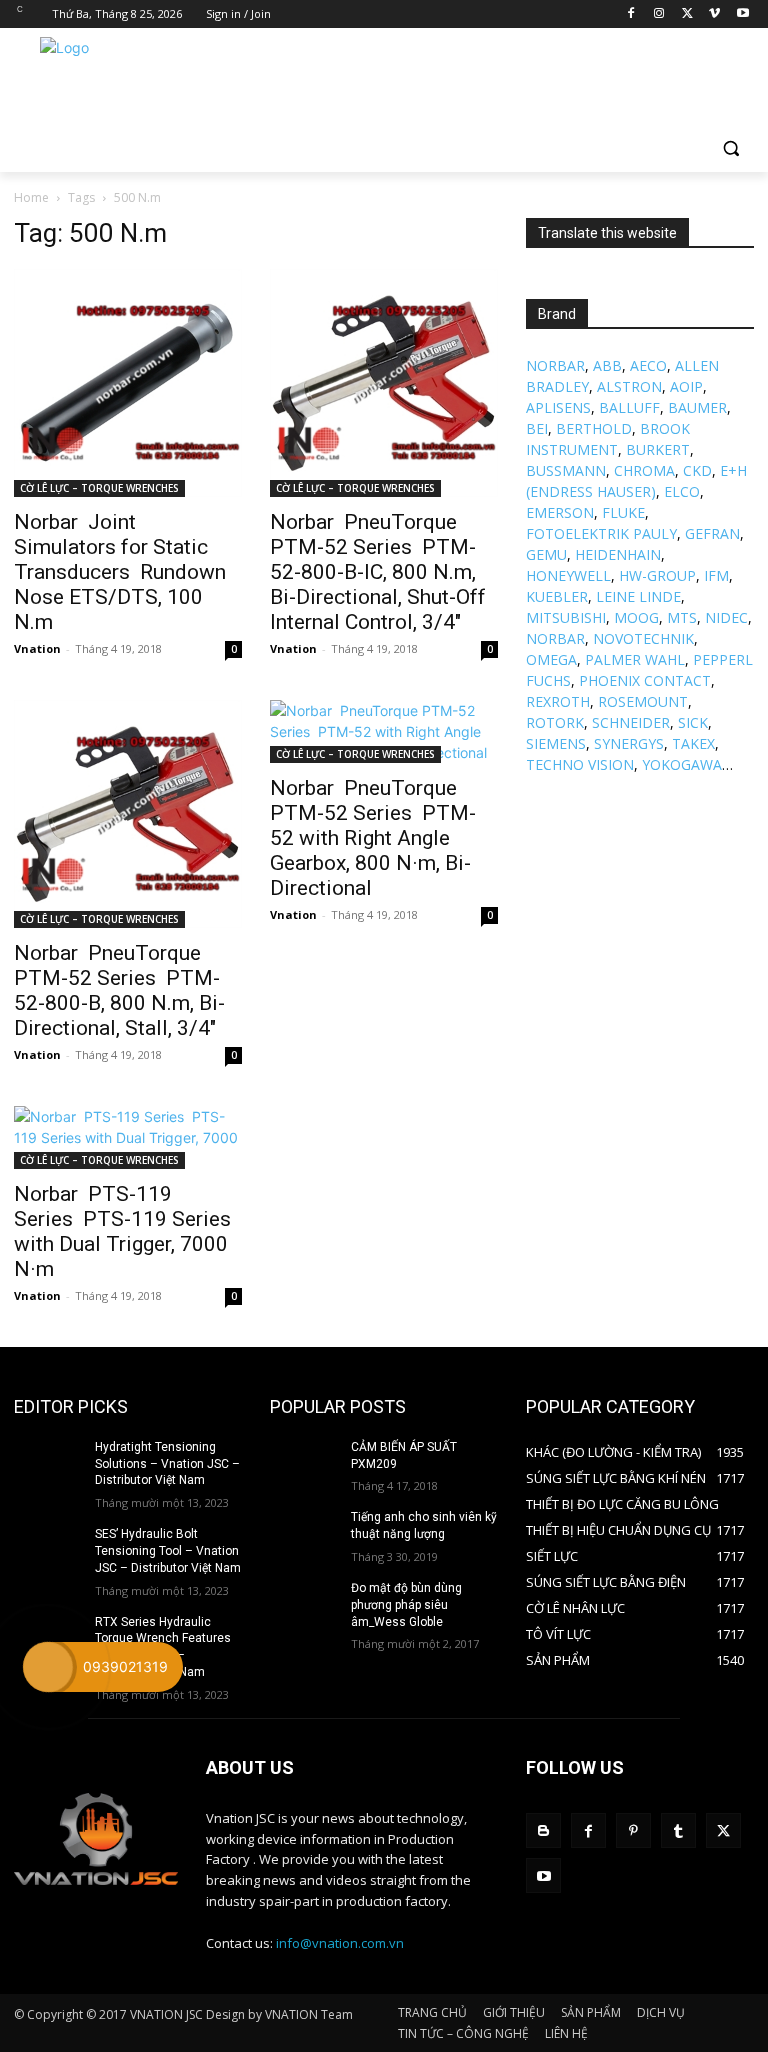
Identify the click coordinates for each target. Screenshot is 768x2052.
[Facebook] (631, 14)
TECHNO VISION (580, 764)
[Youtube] (742, 14)
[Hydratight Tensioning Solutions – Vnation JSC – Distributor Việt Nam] (48, 1463)
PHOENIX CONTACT (645, 680)
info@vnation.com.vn (340, 1943)
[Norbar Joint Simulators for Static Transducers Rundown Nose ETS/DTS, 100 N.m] (128, 383)
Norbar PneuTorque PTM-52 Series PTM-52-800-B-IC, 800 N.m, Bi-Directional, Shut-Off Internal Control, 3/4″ (378, 572)
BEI (537, 428)
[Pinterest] (633, 1830)
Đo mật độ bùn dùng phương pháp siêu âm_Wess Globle (406, 1605)
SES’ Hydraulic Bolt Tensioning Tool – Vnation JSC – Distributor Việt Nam (168, 1551)
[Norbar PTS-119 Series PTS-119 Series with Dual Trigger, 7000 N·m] (128, 1137)
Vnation (37, 648)
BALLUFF (629, 407)
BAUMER (697, 407)
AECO (648, 365)
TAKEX (693, 743)
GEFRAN (712, 533)
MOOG (636, 617)
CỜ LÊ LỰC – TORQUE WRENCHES (99, 488)
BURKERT (658, 449)
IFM (716, 575)
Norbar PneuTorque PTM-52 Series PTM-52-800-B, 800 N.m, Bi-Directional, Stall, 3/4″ (119, 990)
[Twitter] (687, 14)
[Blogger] (543, 1830)
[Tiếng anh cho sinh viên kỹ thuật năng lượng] (304, 1533)
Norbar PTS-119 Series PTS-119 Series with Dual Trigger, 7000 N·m (122, 1231)
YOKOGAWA (682, 764)
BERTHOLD (594, 428)
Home (31, 197)
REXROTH (558, 701)
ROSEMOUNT (643, 701)
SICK (693, 722)
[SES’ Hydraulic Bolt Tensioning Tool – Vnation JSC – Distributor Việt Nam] (48, 1550)
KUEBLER (557, 596)
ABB (607, 365)
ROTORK (555, 722)
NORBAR (555, 365)
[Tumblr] (678, 1830)
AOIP (686, 386)
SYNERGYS (629, 743)
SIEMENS (556, 743)
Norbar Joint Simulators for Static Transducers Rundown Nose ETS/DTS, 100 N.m (120, 572)
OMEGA (551, 659)
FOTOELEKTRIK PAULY (601, 533)
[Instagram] (659, 14)
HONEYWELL (568, 575)
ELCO (682, 491)
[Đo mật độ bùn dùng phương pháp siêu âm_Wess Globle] (304, 1604)
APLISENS (558, 407)
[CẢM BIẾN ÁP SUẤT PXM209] (304, 1463)
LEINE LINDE (638, 596)
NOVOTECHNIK (643, 638)
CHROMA (644, 470)
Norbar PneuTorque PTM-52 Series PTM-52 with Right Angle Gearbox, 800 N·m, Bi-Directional (373, 838)
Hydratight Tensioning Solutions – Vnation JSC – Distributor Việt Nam (167, 1464)
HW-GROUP (657, 575)
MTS (682, 617)
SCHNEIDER (631, 722)
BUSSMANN (566, 470)
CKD (697, 470)
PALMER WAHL (635, 659)
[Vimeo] (714, 14)
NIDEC (726, 617)
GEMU (546, 554)
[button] (730, 148)
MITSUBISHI (566, 617)
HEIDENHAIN (618, 554)
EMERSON (560, 512)
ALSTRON (629, 386)
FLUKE (623, 512)
